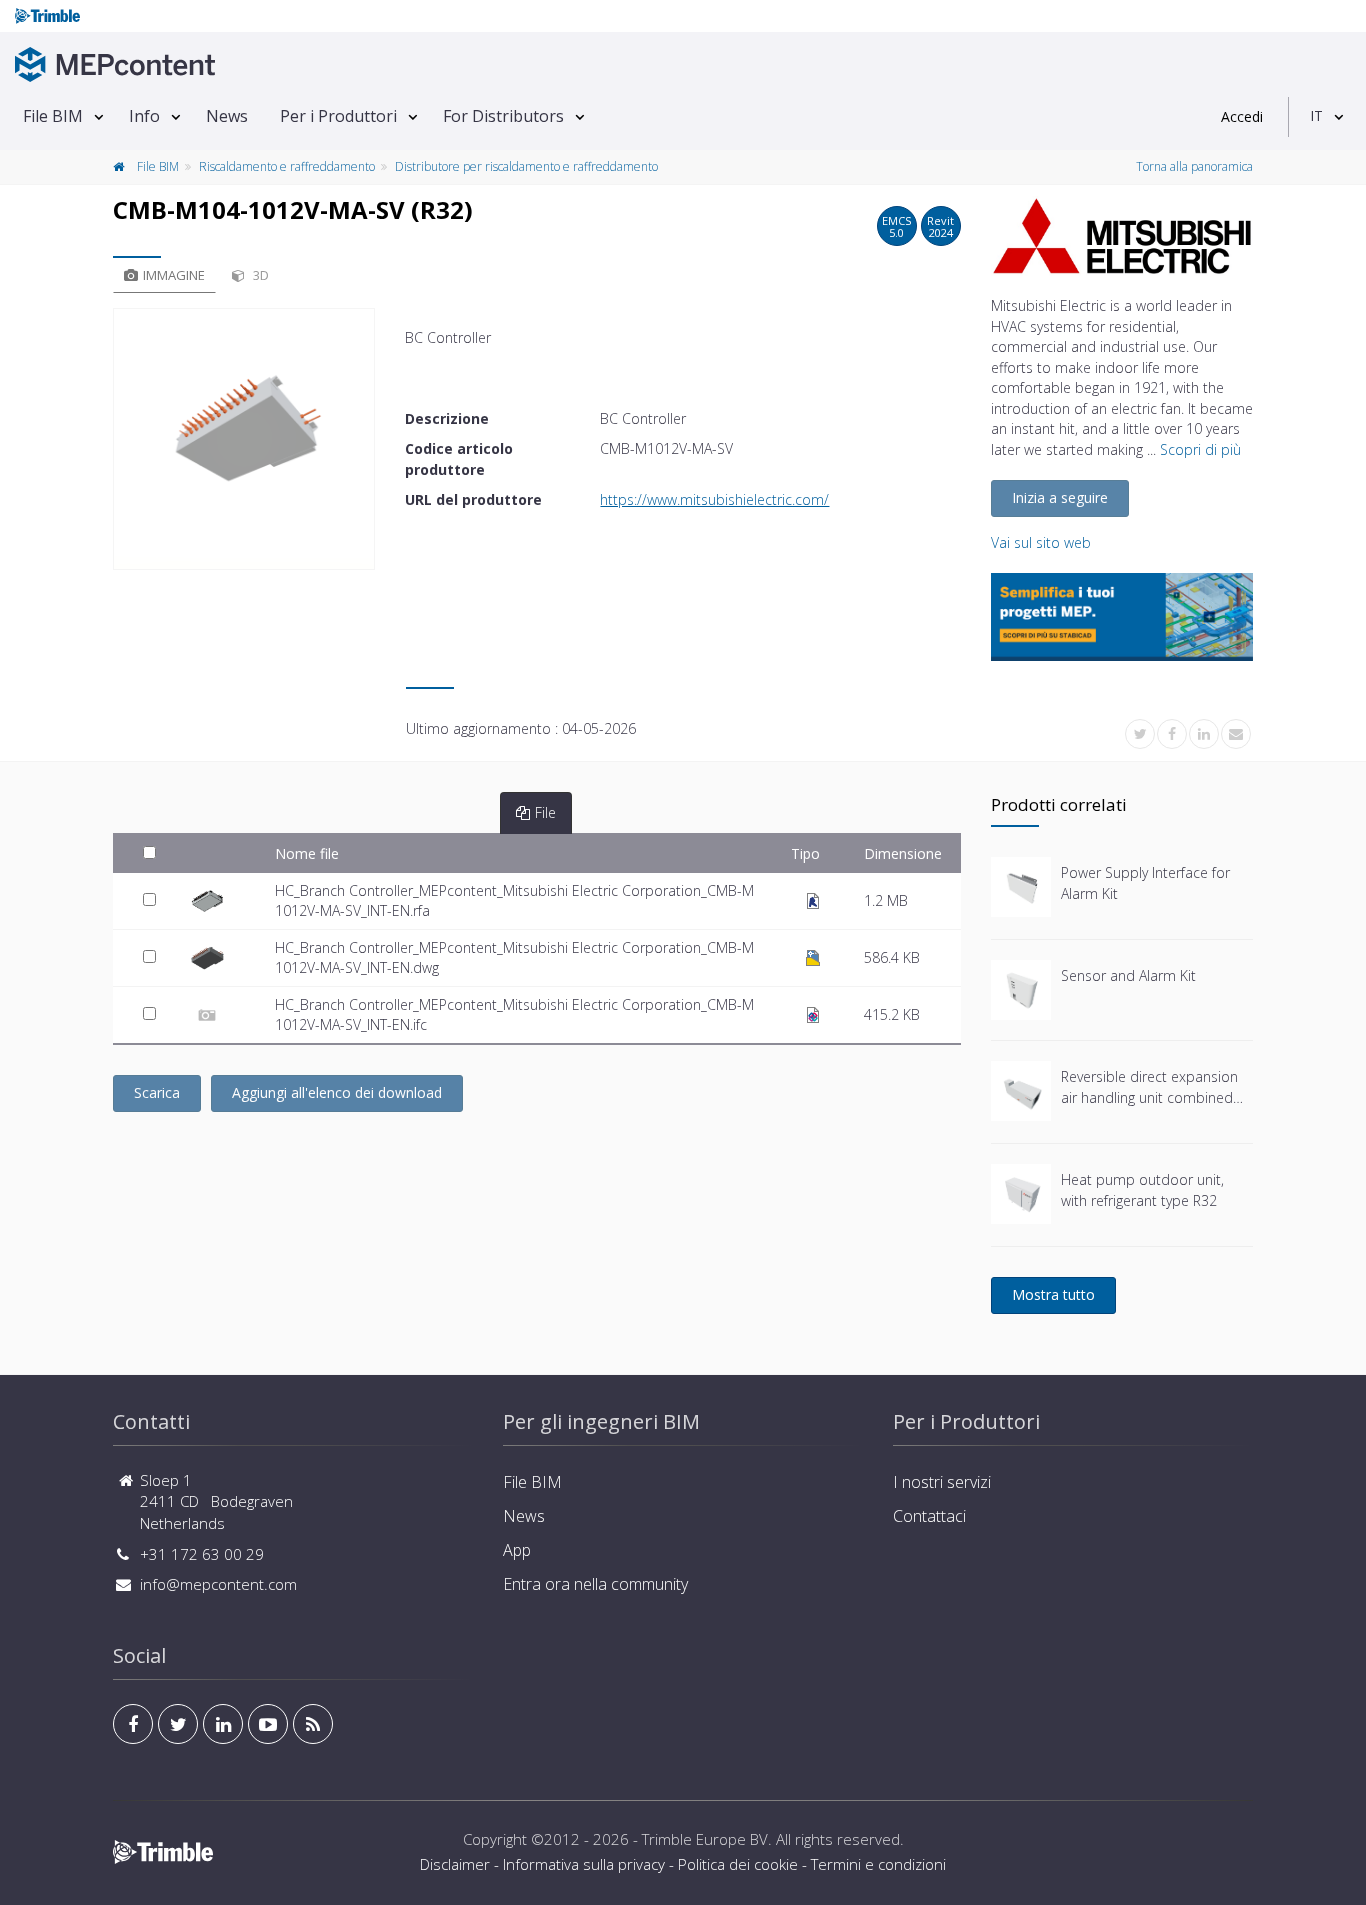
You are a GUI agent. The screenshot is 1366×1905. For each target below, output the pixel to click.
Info (144, 116)
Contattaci (929, 1516)
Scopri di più (1200, 449)
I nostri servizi (942, 1482)
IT (1316, 115)
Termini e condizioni (878, 1864)
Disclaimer (455, 1864)
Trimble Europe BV (705, 1839)
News (227, 116)
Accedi (1242, 116)
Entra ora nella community (595, 1584)
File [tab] (545, 812)
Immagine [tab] (174, 275)
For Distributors (503, 116)
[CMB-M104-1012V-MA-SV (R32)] (244, 439)
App (517, 1550)
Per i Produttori (338, 116)
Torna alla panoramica (1194, 166)
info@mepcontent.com (218, 1584)
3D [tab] (259, 275)
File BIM (53, 116)
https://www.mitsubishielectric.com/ (714, 499)
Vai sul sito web (1041, 542)
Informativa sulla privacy (584, 1864)
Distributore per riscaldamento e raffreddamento (526, 166)
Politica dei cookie (738, 1864)
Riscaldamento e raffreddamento (287, 166)
